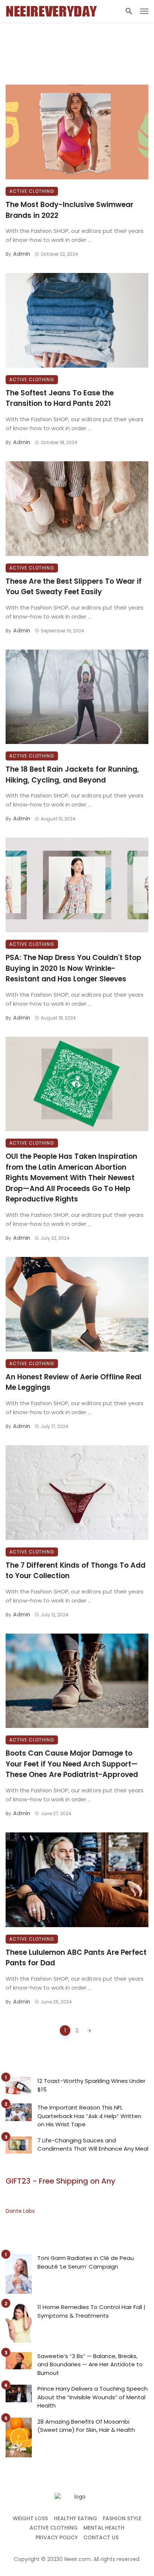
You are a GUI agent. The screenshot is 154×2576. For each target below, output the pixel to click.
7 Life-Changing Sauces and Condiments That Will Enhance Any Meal (93, 2145)
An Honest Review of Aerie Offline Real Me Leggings (73, 1382)
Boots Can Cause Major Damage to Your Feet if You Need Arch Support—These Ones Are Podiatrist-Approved (72, 1764)
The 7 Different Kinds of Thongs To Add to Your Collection (76, 1571)
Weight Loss (30, 2518)
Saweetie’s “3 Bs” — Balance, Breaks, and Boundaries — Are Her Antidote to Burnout (90, 2364)
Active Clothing (32, 191)
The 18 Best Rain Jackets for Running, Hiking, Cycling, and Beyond (72, 775)
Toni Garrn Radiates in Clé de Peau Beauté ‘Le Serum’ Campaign (86, 2262)
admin (22, 254)
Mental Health (104, 2528)
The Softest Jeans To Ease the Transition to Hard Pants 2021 (60, 398)
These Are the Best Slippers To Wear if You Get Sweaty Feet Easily (74, 587)
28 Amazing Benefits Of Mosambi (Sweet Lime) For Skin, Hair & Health (86, 2426)
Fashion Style (122, 2518)
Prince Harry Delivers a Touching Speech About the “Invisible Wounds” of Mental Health (93, 2397)
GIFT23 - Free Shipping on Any (61, 2181)
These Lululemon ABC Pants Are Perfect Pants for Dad (76, 1958)
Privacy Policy (57, 2537)
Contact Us (101, 2537)
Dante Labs (20, 2211)
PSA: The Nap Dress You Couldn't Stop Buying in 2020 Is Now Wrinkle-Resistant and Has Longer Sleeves (73, 968)
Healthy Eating (76, 2518)
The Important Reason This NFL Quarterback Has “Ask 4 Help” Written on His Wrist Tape (89, 2116)
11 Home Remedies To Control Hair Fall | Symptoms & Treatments (91, 2311)
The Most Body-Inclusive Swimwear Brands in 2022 (70, 210)
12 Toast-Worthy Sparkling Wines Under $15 (91, 2085)
